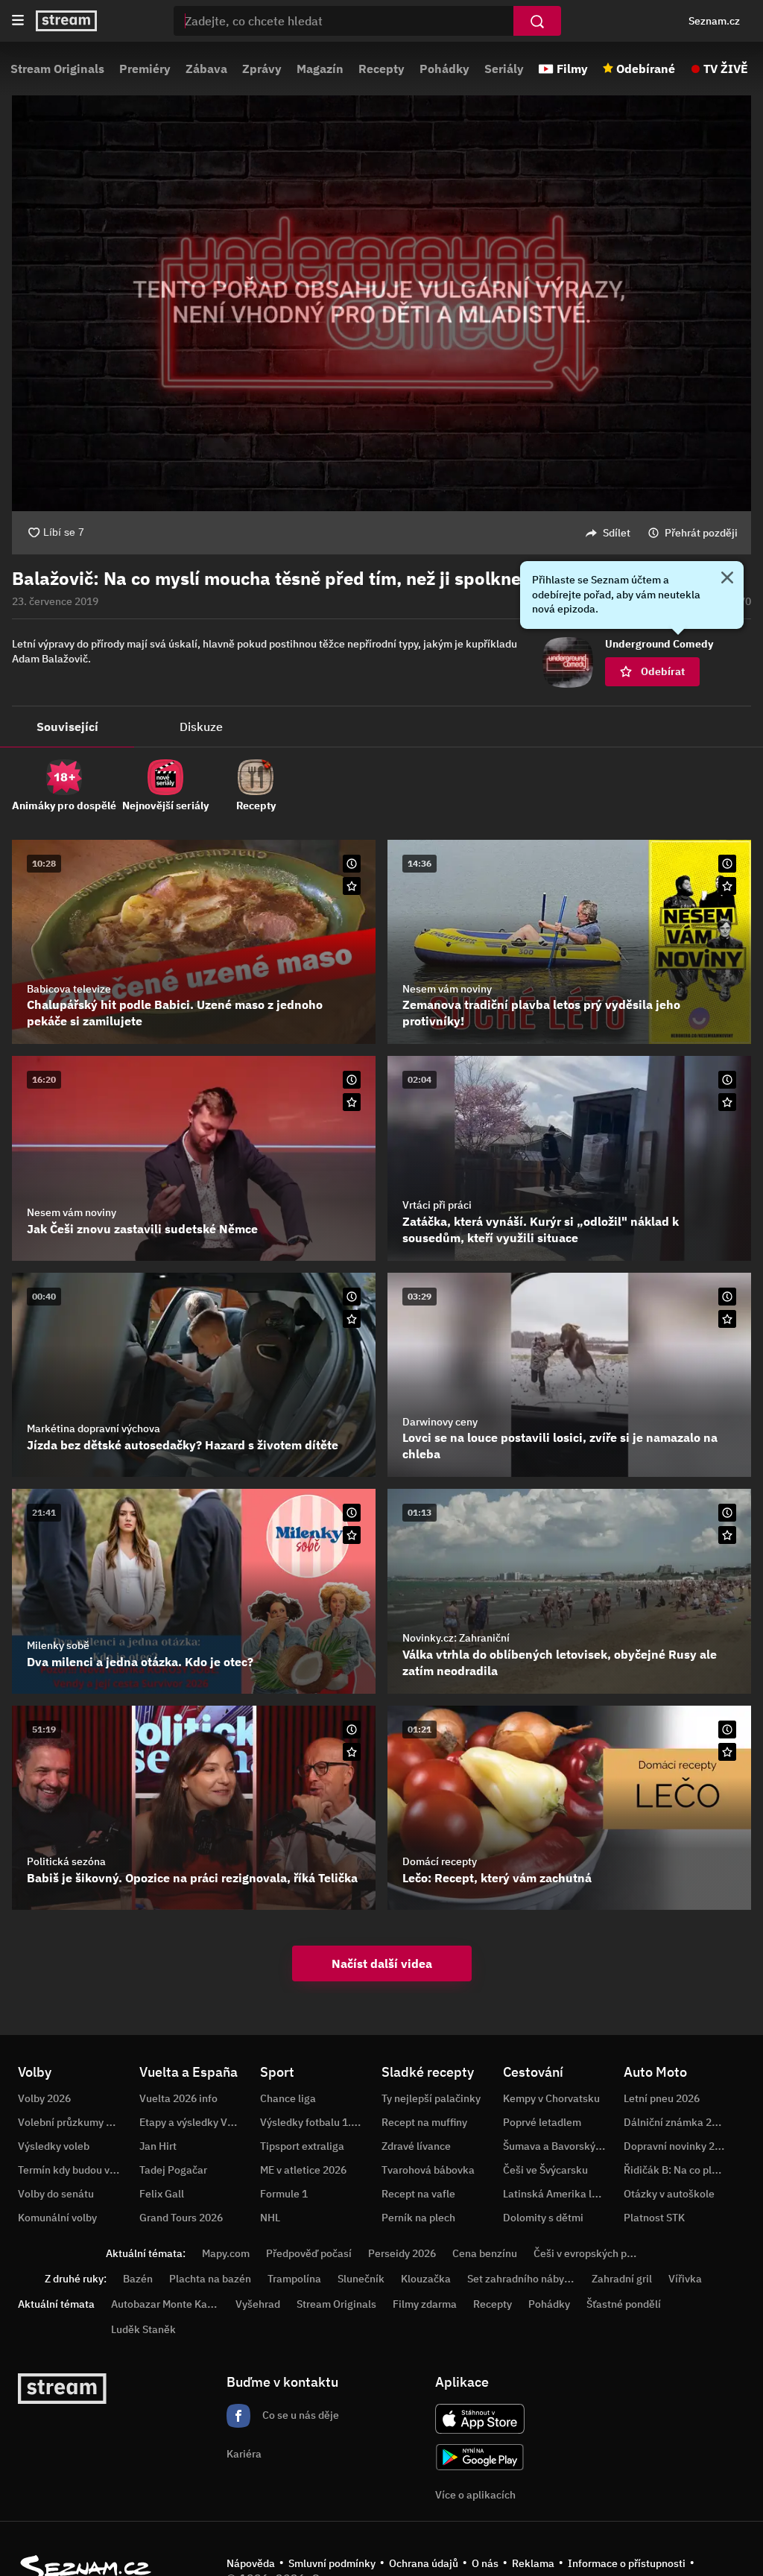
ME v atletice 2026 (303, 2170)
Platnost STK (654, 2218)
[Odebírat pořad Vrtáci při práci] (727, 1102)
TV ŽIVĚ (726, 69)
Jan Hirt (158, 2146)
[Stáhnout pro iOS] (480, 2419)
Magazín (320, 69)
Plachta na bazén (210, 2279)
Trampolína (294, 2279)
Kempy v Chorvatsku (551, 2098)
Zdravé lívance (416, 2146)
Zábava (206, 69)
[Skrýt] (727, 579)
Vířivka (685, 2279)
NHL (270, 2218)
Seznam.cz (714, 21)
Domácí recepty (440, 1861)
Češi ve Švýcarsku (545, 2170)
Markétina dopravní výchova (94, 1428)
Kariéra (244, 2454)
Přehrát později (701, 533)
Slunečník (361, 2279)
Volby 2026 (44, 2098)
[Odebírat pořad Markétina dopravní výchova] (352, 1319)
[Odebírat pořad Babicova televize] (352, 886)
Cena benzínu (485, 2253)
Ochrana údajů (424, 2563)
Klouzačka (426, 2279)
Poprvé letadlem (542, 2122)
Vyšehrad (258, 2304)
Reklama (533, 2563)
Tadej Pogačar (173, 2170)
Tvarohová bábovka (428, 2170)
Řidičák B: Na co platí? (677, 2170)
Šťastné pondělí (624, 2304)
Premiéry (145, 69)
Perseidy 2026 (402, 2253)
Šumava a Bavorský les (557, 2146)
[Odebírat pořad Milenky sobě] (352, 1535)
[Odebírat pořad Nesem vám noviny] (727, 886)
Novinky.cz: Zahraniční (456, 1638)
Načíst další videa (382, 1963)
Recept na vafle (418, 2194)
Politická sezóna (66, 1861)
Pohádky (444, 69)
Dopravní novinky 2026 (678, 2146)
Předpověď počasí (309, 2253)
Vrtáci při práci (437, 1205)
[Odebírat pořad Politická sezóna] (352, 1752)
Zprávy (262, 69)
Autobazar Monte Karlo (165, 2304)
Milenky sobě (58, 1645)
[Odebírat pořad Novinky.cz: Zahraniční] (727, 1535)
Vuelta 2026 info (178, 2098)
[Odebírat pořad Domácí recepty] (727, 1752)
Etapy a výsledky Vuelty (195, 2122)
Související (67, 727)
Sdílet (617, 533)
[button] (381, 303)
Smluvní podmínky (332, 2563)
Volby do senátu (56, 2194)
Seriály (504, 69)
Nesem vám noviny (447, 989)
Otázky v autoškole (669, 2194)
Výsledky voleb (54, 2146)
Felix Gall (162, 2194)
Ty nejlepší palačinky (431, 2098)
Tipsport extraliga (302, 2146)
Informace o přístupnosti (627, 2563)
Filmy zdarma (425, 2304)
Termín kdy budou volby (74, 2170)
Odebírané (646, 69)
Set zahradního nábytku (523, 2279)
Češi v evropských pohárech (599, 2253)
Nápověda (251, 2563)
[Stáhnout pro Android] (480, 2457)
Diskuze (201, 727)
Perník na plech (418, 2218)
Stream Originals (57, 69)
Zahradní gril (622, 2279)
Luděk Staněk (143, 2329)
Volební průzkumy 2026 (74, 2122)
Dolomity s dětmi (543, 2218)
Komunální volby (57, 2218)
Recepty (381, 69)
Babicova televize (69, 989)
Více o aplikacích (475, 2495)
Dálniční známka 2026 (677, 2122)
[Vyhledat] (537, 21)
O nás (485, 2563)
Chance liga (288, 2098)
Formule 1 (284, 2194)
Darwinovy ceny (440, 1422)
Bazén (138, 2279)
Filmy (572, 69)
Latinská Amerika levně (559, 2194)
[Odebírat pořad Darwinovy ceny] (727, 1319)
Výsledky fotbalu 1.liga (314, 2122)
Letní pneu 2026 (662, 2098)
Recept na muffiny (424, 2122)
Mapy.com (226, 2253)
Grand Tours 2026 (181, 2218)
